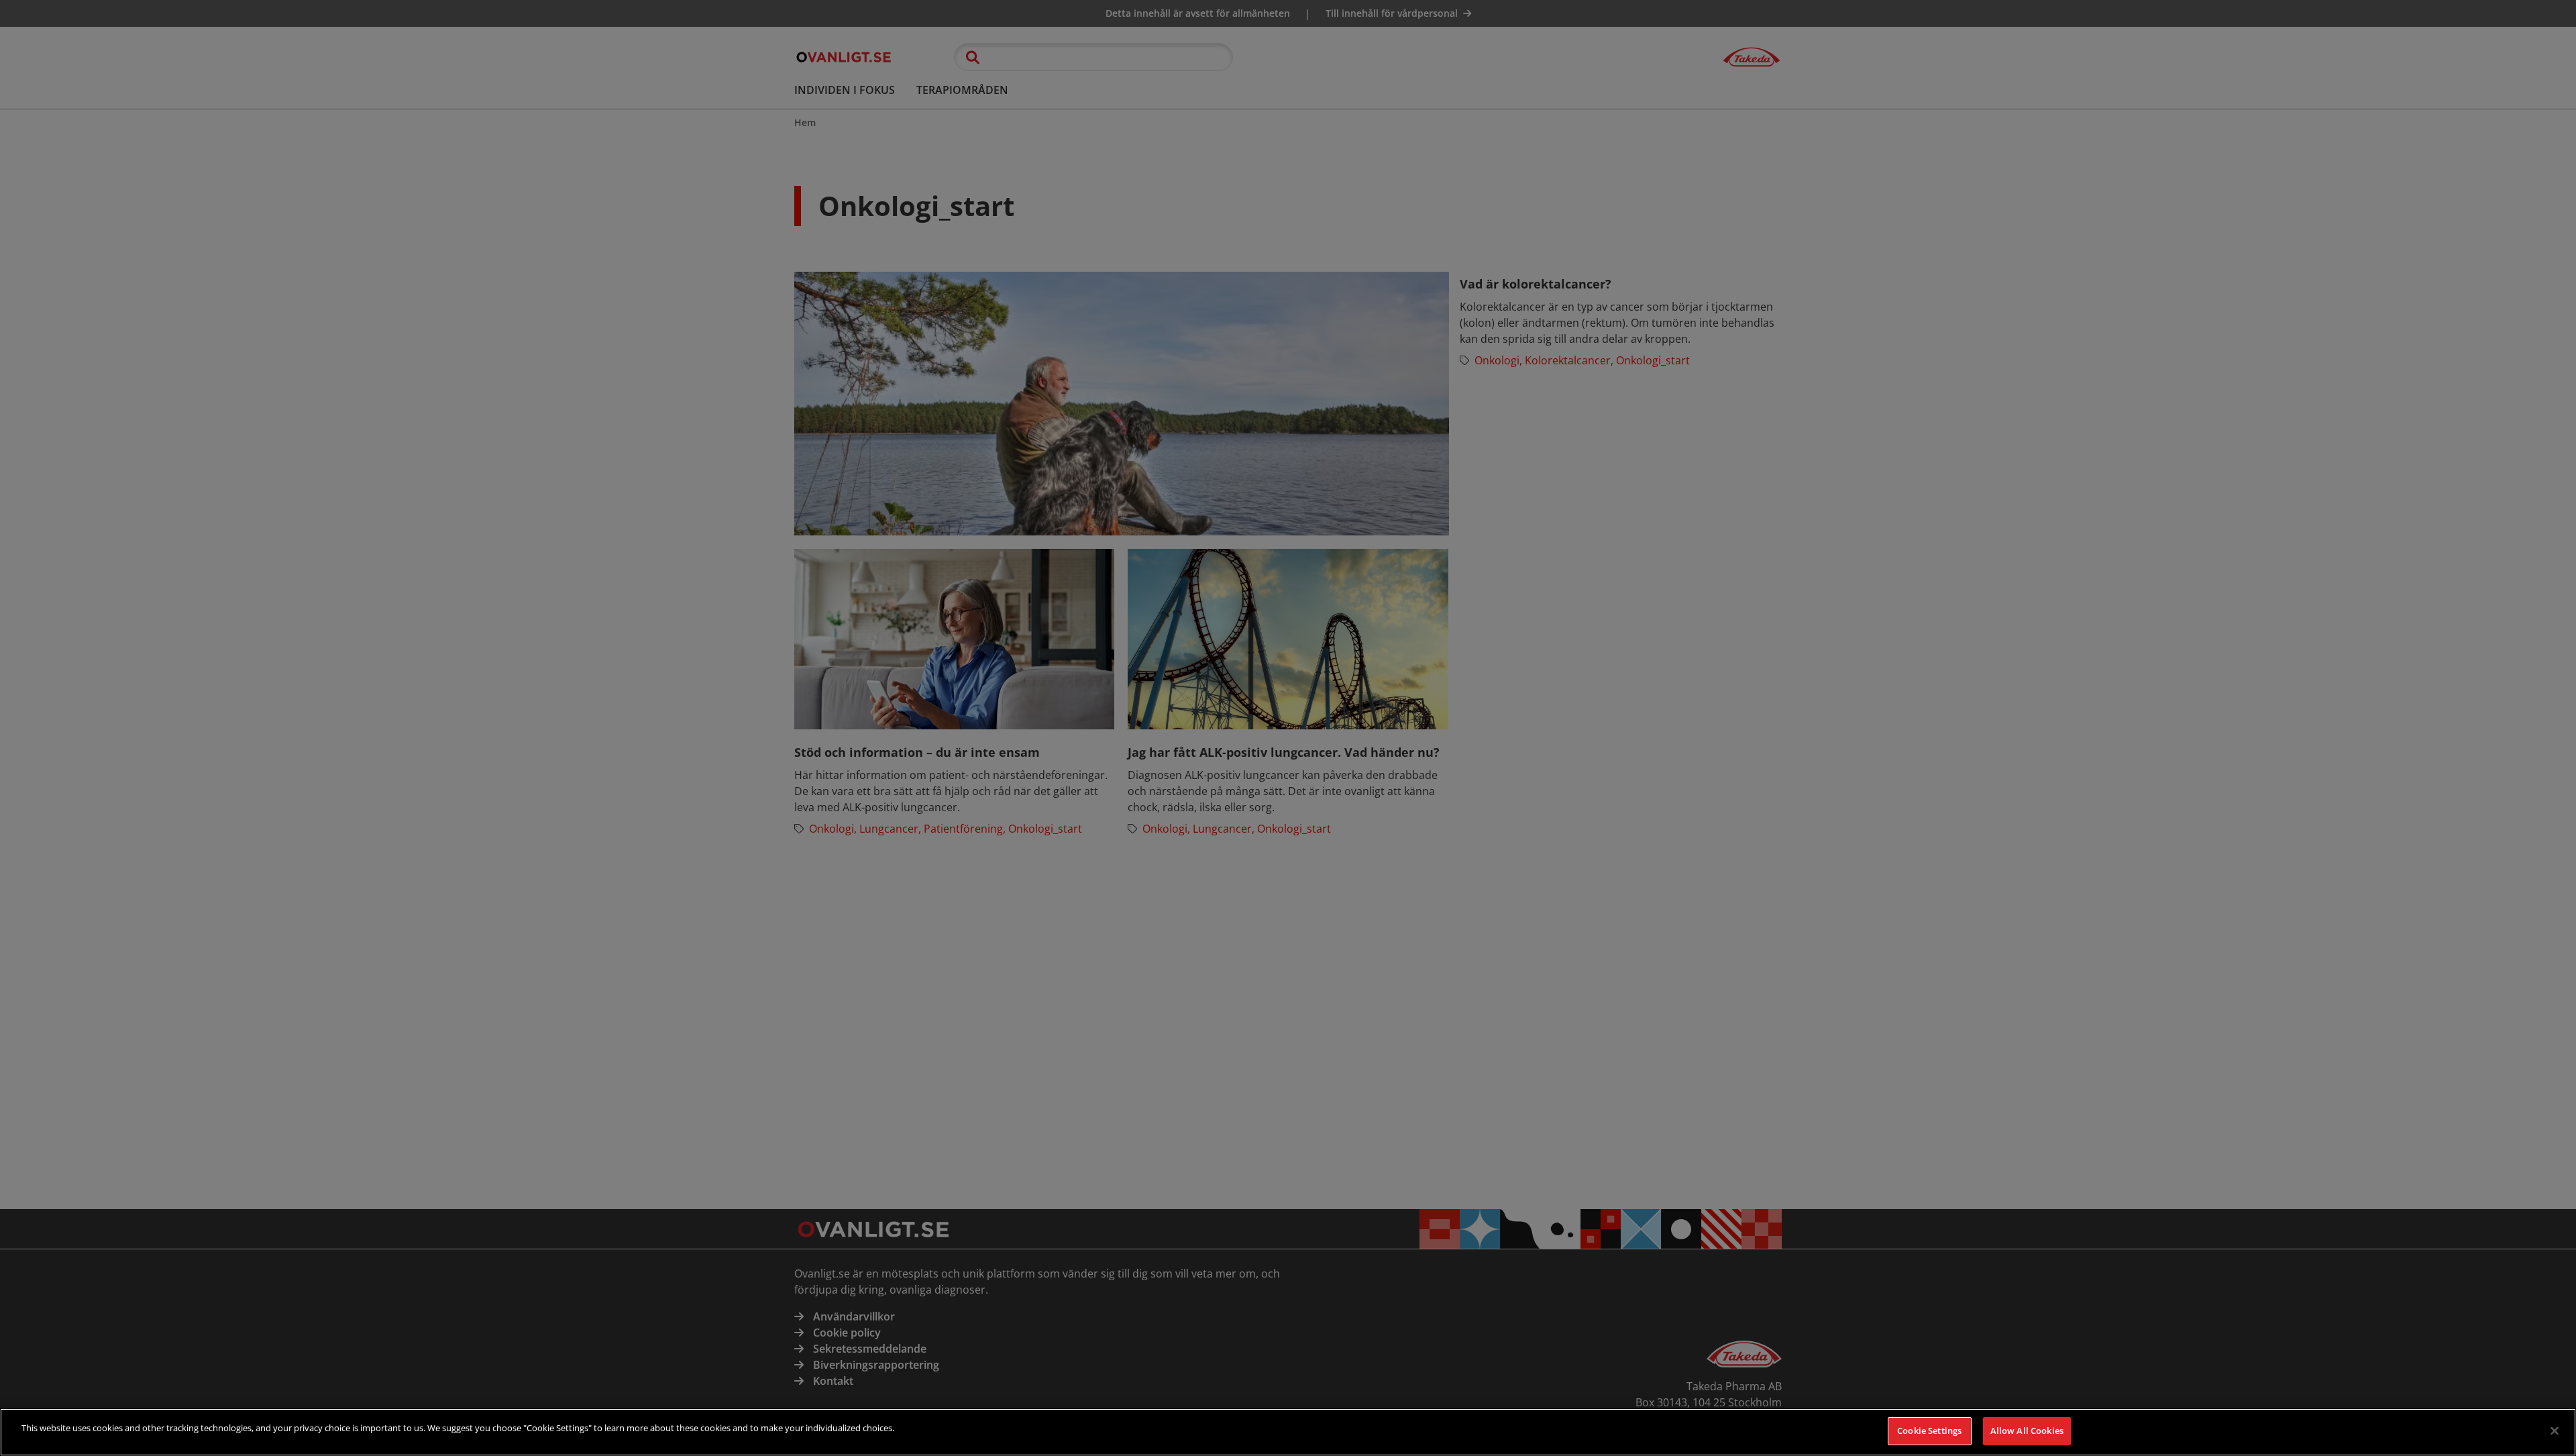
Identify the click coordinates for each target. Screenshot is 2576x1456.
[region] (1288, 1432)
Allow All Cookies (2027, 1431)
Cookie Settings (1929, 1431)
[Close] (2555, 1431)
